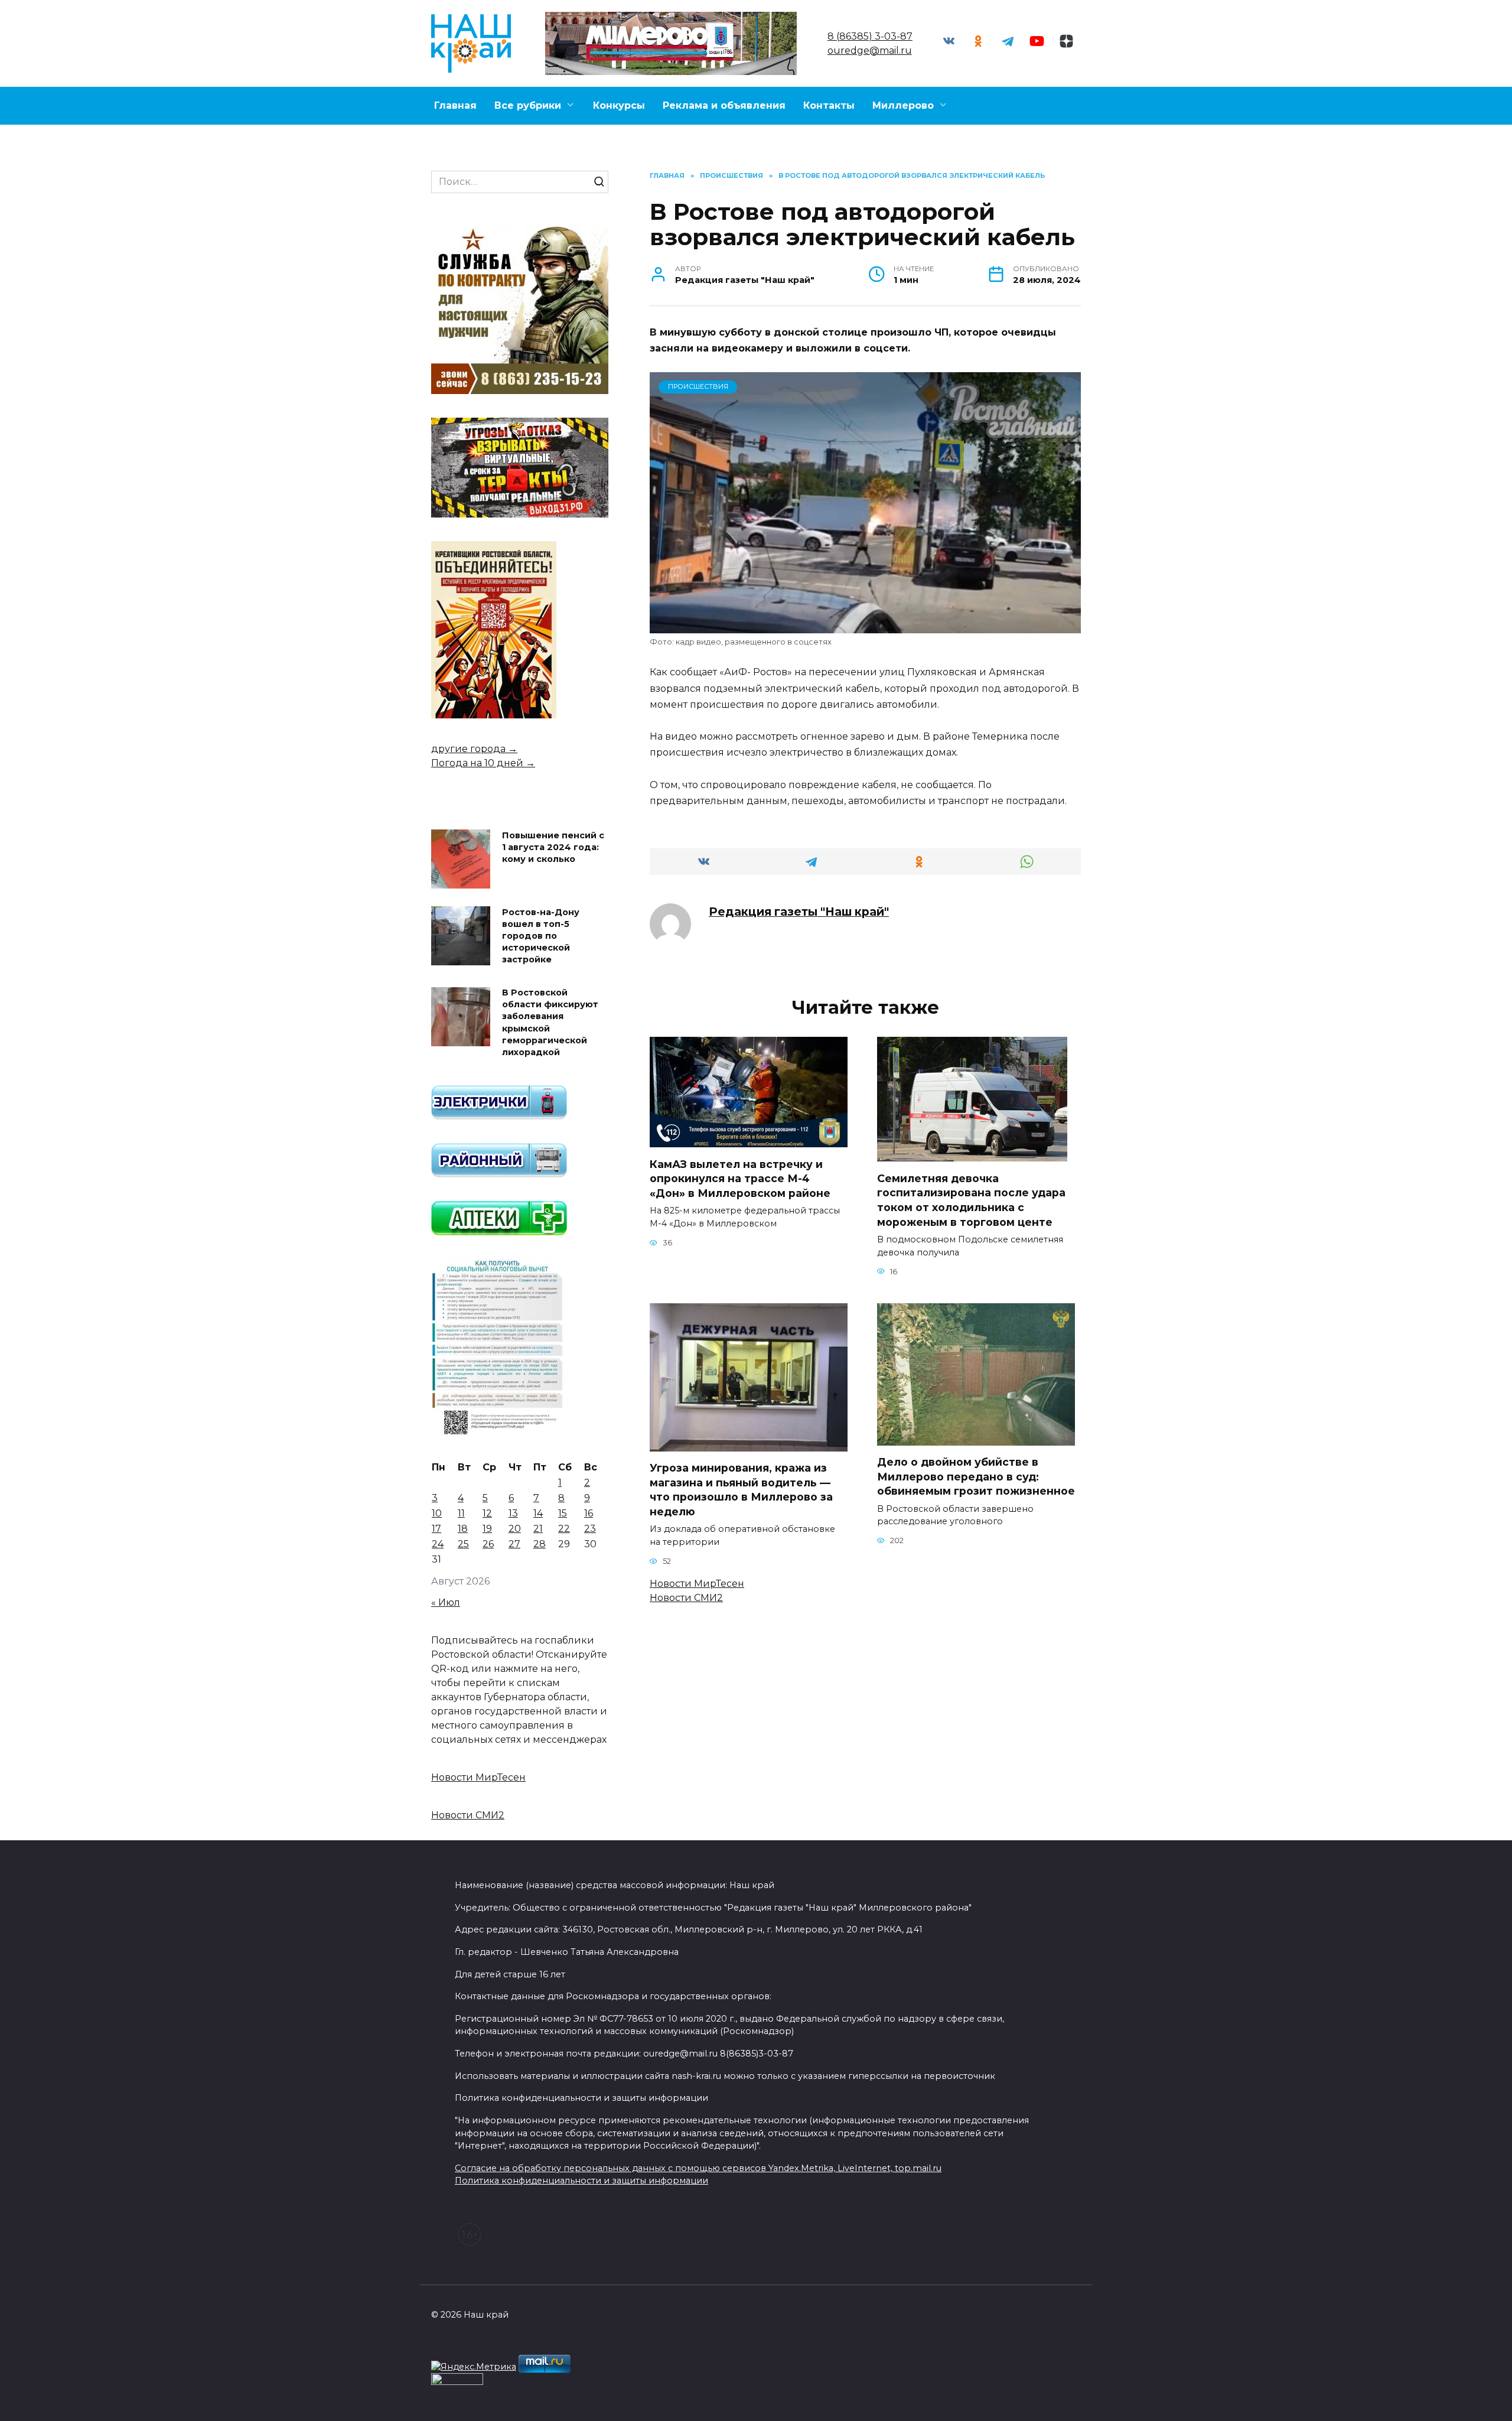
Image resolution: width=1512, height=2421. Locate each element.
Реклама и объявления (724, 105)
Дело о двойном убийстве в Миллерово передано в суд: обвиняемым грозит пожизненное (976, 1476)
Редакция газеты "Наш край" (799, 912)
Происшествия (698, 386)
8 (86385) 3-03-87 (870, 36)
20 (515, 1529)
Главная (455, 105)
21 (538, 1529)
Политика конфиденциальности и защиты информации (581, 2181)
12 (487, 1513)
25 (463, 1544)
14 (538, 1513)
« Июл (446, 1602)
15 (563, 1513)
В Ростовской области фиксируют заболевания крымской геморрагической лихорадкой (550, 1023)
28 (540, 1544)
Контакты (829, 105)
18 (463, 1529)
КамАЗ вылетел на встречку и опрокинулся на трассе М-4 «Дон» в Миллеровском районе (740, 1178)
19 (487, 1529)
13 (513, 1513)
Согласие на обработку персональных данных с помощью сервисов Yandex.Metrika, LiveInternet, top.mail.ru (698, 2168)
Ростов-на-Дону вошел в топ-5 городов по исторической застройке (541, 936)
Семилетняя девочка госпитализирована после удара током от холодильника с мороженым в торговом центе (971, 1200)
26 (488, 1544)
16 (589, 1513)
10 (437, 1513)
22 (564, 1529)
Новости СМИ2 (686, 1598)
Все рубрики (528, 105)
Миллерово (903, 105)
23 (590, 1529)
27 (514, 1544)
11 (461, 1513)
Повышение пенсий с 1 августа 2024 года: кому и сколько (553, 847)
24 (438, 1544)
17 (436, 1529)
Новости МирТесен (697, 1584)
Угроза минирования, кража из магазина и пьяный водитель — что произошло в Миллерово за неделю (741, 1490)
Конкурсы (619, 105)
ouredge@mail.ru (870, 51)
